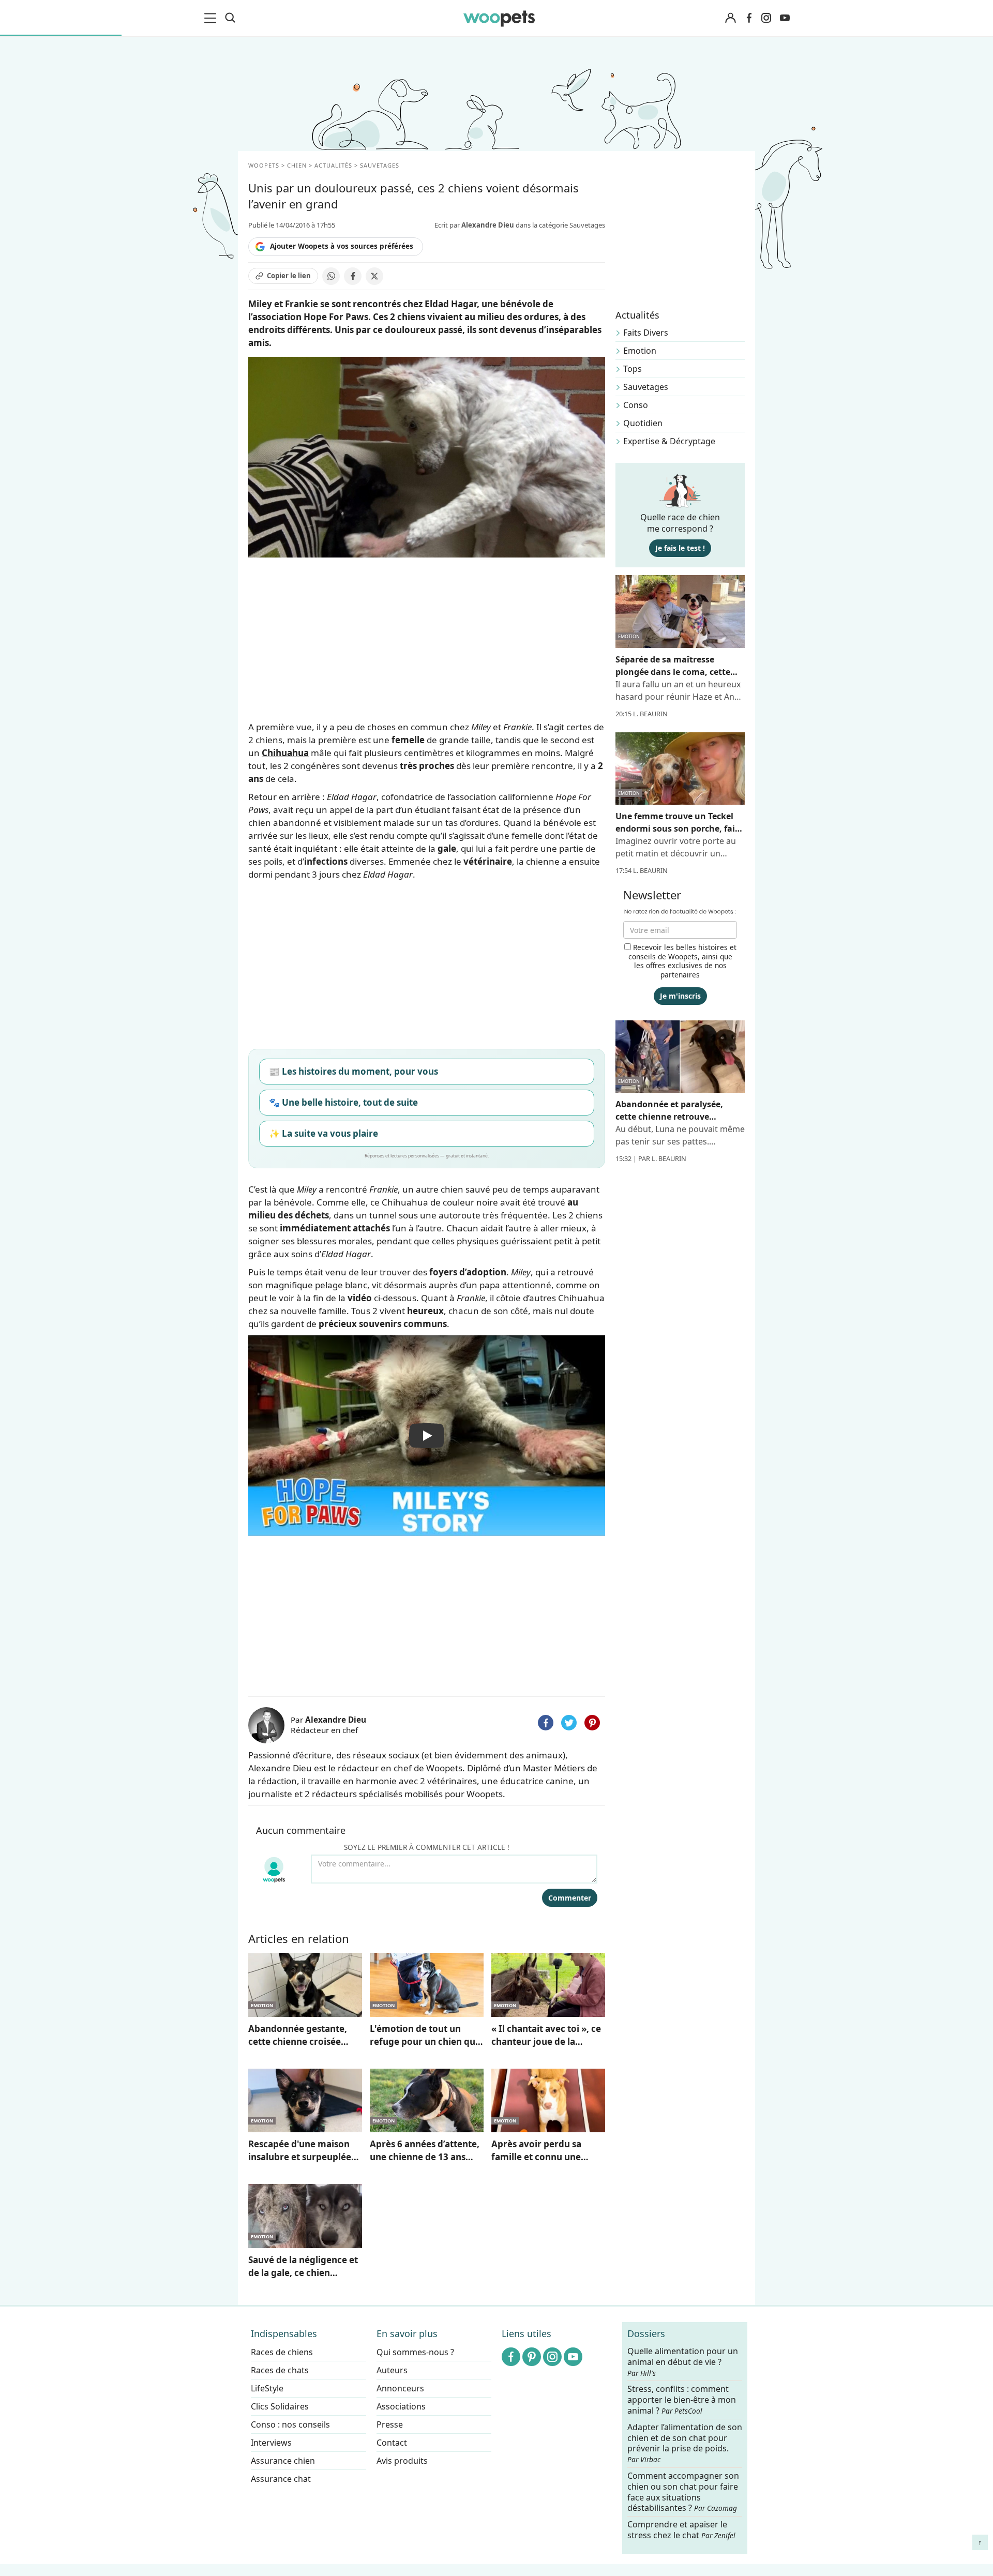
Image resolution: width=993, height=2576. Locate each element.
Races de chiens (282, 2352)
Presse (390, 2424)
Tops (633, 369)
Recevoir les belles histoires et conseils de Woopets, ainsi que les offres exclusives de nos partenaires (682, 961)
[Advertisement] (427, 1614)
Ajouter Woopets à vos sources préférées (342, 246)
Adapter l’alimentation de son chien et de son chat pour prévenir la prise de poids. (685, 2443)
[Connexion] (730, 18)
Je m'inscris (680, 996)
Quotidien (643, 423)
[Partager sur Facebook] (353, 276)
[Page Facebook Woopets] (749, 18)
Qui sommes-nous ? (415, 2352)
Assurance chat (281, 2479)
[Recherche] (230, 18)
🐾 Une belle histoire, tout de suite (343, 1102)
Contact (392, 2443)
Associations (401, 2406)
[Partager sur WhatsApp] (331, 276)
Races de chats (280, 2370)
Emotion (640, 351)
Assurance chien (283, 2461)
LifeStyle (267, 2388)
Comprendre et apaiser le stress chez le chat (681, 2530)
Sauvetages (646, 387)
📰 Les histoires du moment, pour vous (353, 1071)
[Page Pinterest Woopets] (532, 2357)
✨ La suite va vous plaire (324, 1133)
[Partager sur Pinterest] (592, 1723)
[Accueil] (499, 18)
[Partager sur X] (374, 276)
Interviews (271, 2443)
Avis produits (402, 2461)
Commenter (570, 1898)
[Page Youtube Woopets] (785, 18)
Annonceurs (400, 2388)
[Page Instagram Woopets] (766, 18)
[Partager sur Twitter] (569, 1723)
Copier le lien (289, 276)
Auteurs (392, 2370)
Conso (636, 405)
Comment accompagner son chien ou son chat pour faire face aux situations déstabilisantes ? (683, 2492)
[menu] (212, 18)
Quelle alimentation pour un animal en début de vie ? (683, 2362)
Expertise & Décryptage (669, 441)
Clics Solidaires (280, 2406)
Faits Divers (646, 333)
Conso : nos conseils (290, 2424)
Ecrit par (474, 225)
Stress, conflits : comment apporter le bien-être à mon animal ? (682, 2400)
